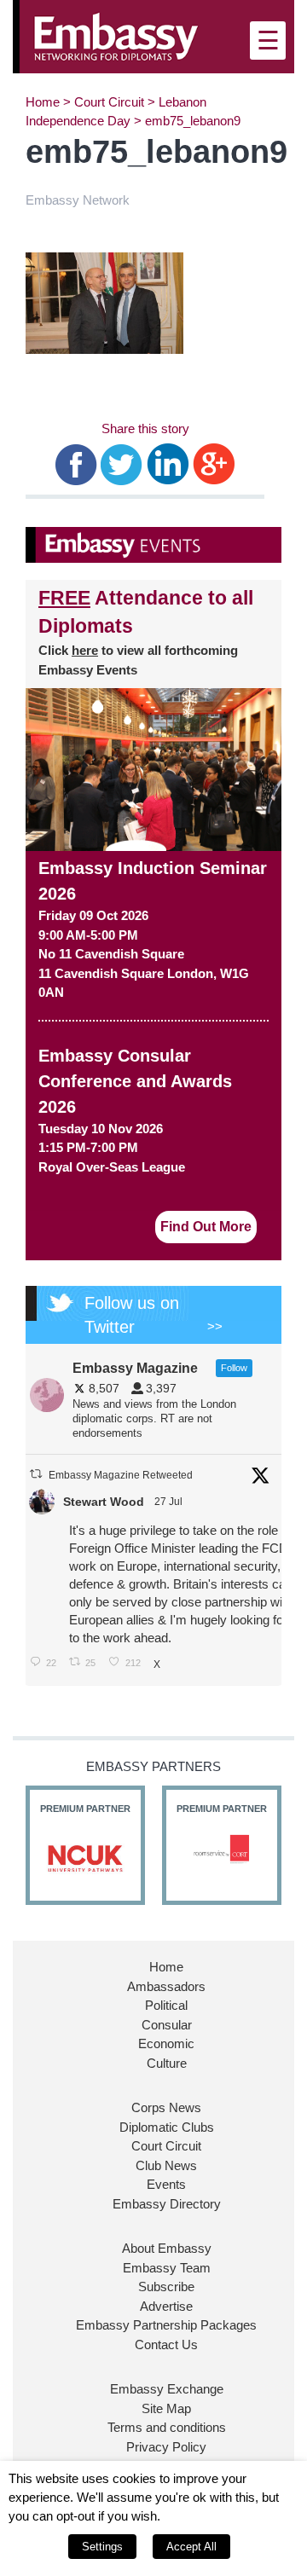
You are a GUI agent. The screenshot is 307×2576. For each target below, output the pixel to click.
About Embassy (167, 2248)
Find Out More (206, 1227)
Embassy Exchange (167, 2389)
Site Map (166, 2408)
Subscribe (166, 2287)
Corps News (166, 2107)
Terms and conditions (167, 2427)
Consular (167, 2025)
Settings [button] (102, 2547)
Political (166, 2005)
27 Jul (170, 1502)
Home (43, 102)
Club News (166, 2165)
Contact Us (166, 2344)
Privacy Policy (166, 2447)
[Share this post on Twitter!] (122, 463)
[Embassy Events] (153, 545)
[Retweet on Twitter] (36, 1474)
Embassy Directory (167, 2204)
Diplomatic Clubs (167, 2127)
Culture (167, 2063)
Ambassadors (166, 1986)
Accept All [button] (191, 2547)
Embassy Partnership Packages (166, 2325)
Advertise (166, 2306)
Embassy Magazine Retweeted (121, 1475)
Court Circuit (109, 102)
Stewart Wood (104, 1502)
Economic (166, 2043)
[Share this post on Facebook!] (76, 463)
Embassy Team (167, 2268)
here (85, 650)
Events (166, 2184)
